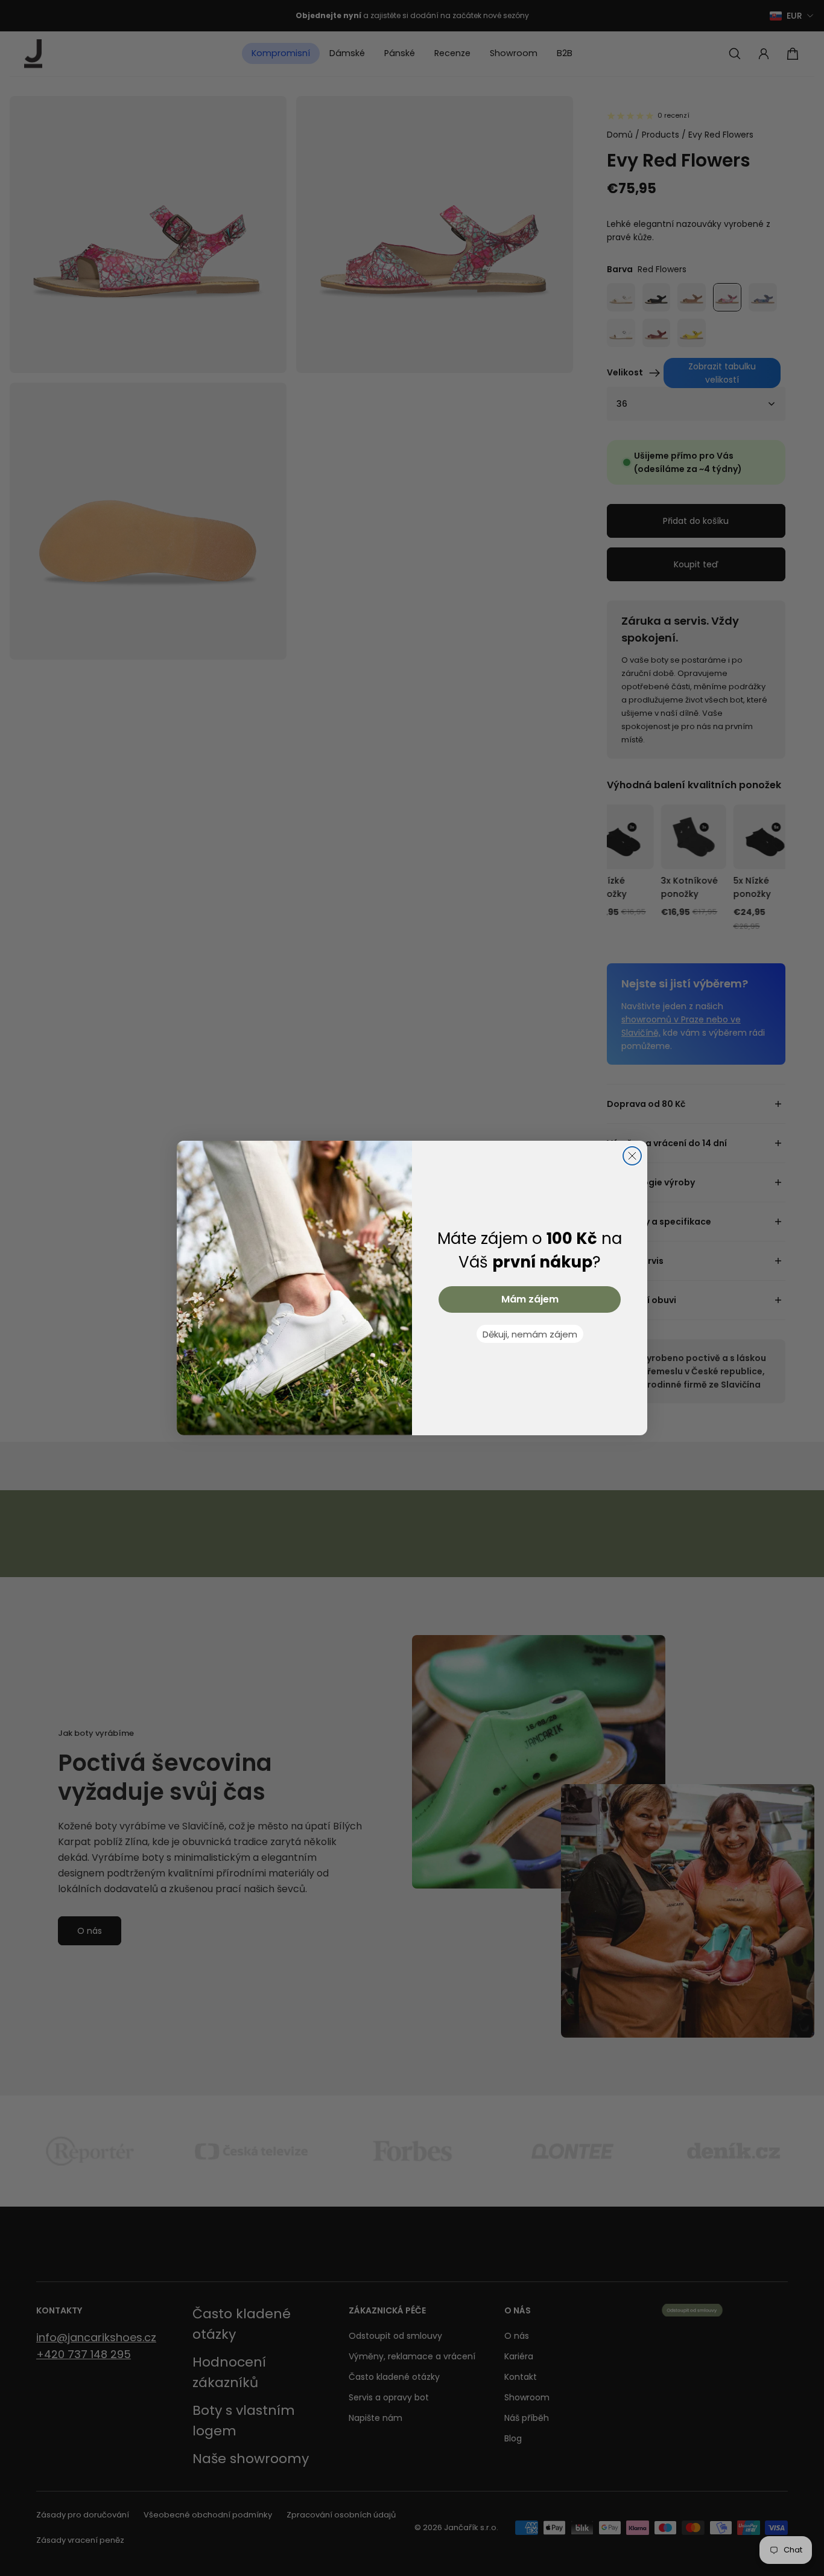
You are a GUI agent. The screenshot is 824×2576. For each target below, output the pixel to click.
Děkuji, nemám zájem (530, 1334)
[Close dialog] (632, 1156)
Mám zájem (530, 1299)
